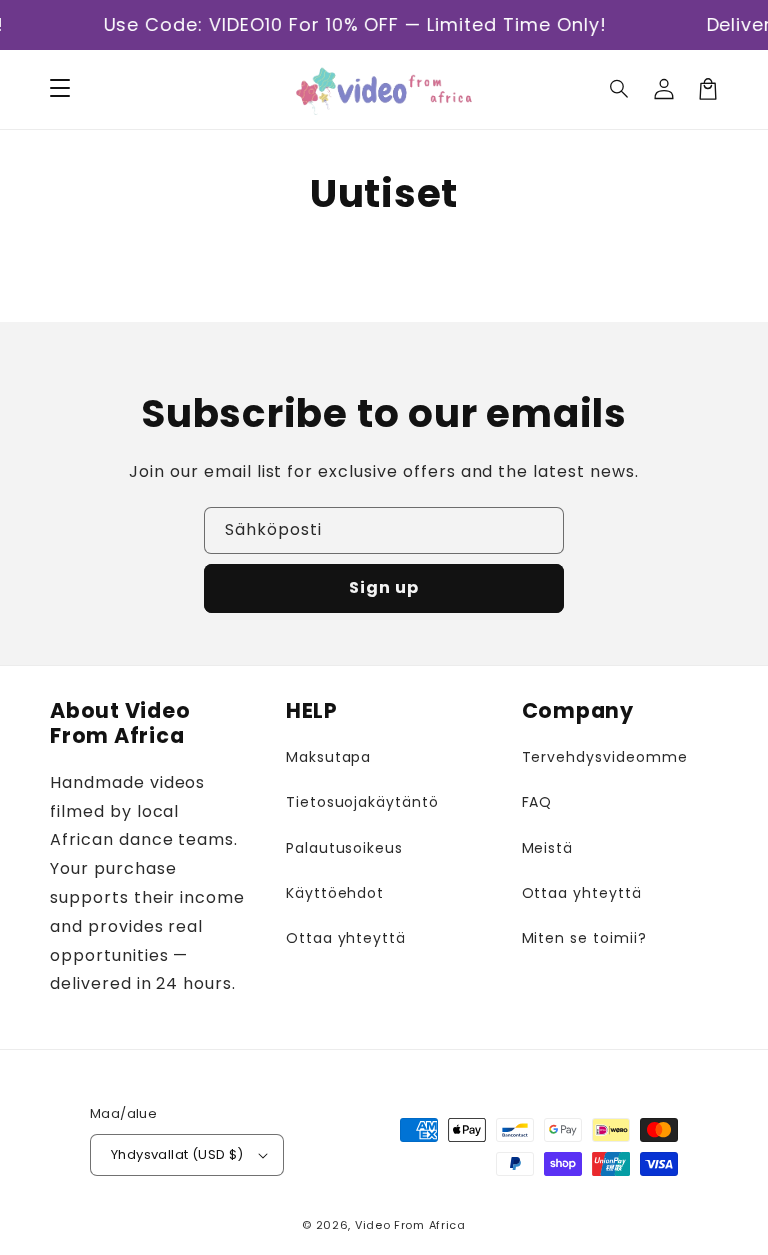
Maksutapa (329, 757)
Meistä (548, 848)
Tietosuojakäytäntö (362, 802)
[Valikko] (60, 89)
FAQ (537, 802)
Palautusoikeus (344, 848)
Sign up (384, 587)
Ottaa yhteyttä (346, 938)
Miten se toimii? (584, 938)
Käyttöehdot (335, 893)
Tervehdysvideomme (605, 757)
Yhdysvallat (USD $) (177, 1154)
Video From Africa (410, 1225)
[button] (620, 89)
